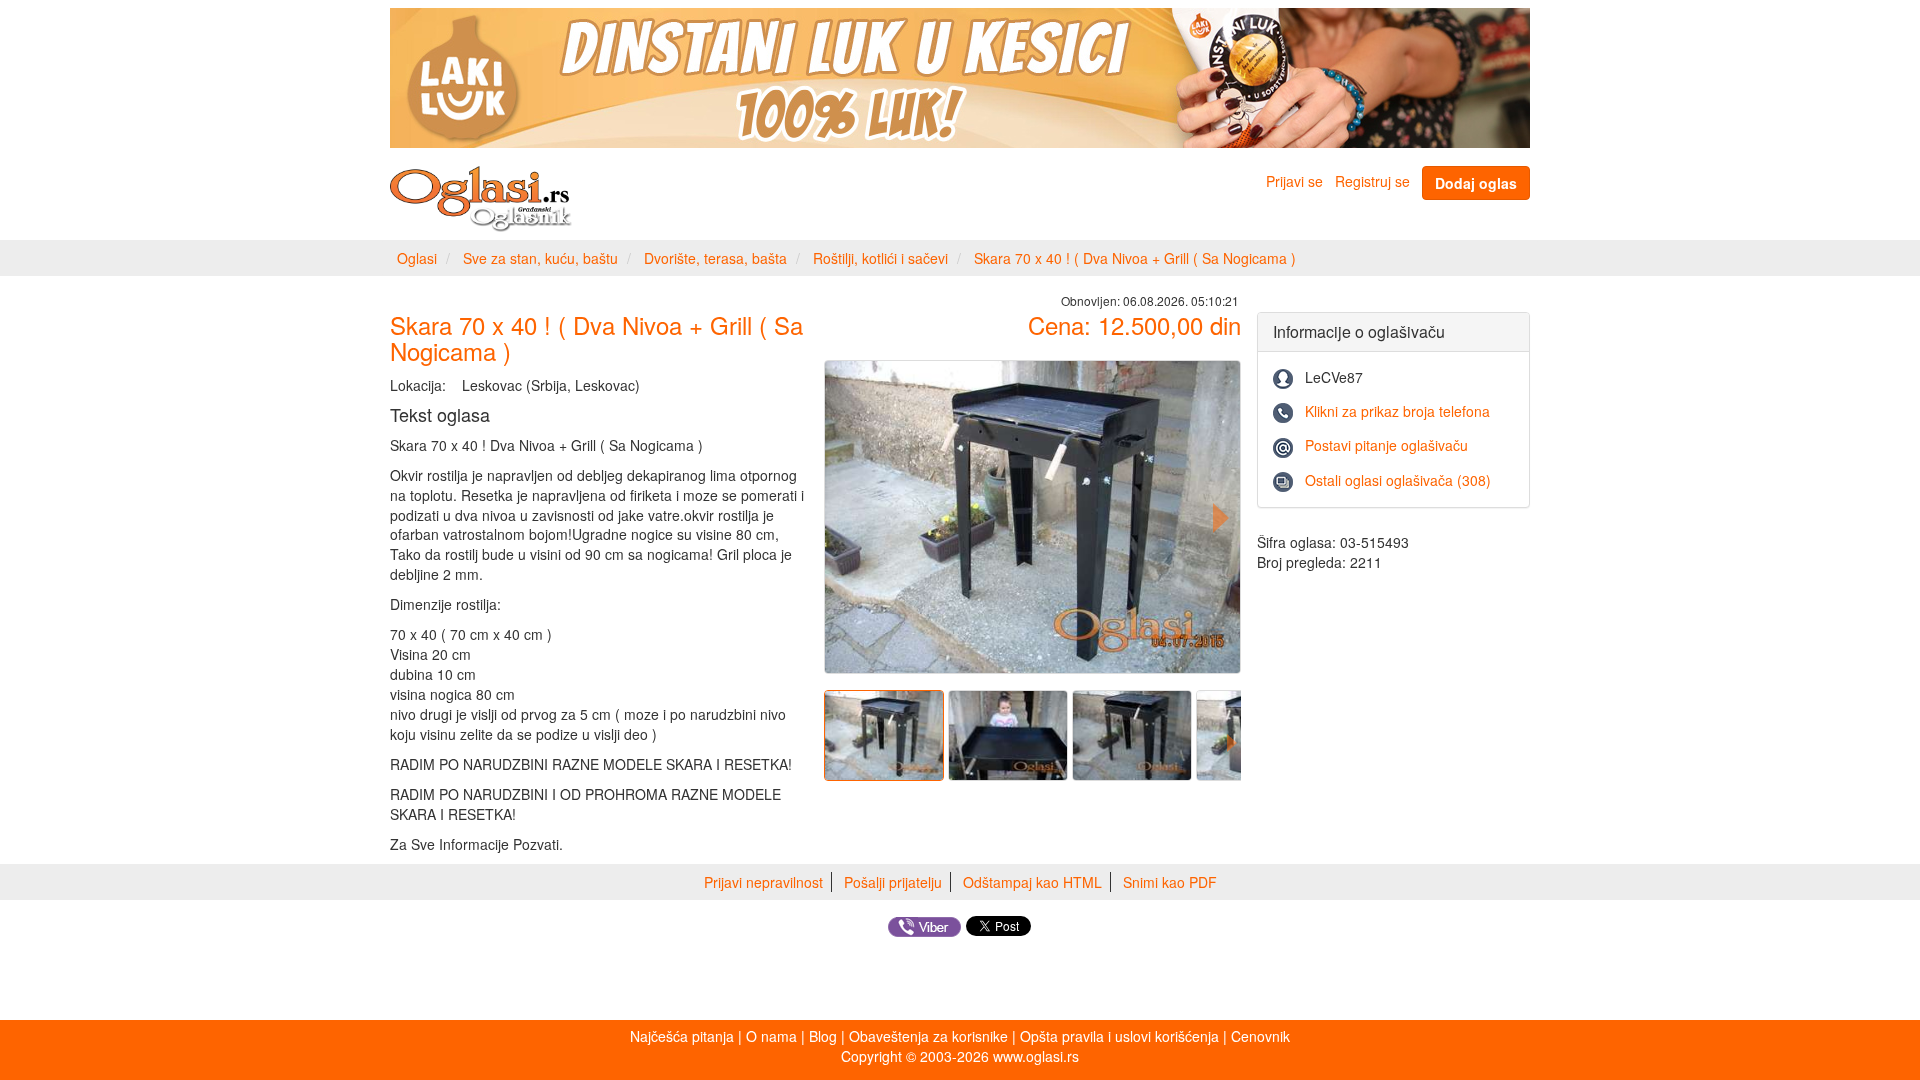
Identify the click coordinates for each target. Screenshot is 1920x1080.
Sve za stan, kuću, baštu (540, 258)
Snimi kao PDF (1170, 882)
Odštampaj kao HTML (1032, 882)
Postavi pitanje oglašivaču (1386, 445)
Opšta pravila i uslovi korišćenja (1119, 1036)
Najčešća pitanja (682, 1036)
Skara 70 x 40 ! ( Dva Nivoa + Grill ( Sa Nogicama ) (1135, 258)
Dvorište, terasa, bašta (715, 258)
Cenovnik (1260, 1036)
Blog (823, 1036)
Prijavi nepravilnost (763, 882)
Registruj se (1372, 181)
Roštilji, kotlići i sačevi (880, 258)
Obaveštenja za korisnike (928, 1036)
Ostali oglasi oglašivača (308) (1398, 480)
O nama (771, 1036)
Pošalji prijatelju (893, 882)
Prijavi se (1294, 181)
